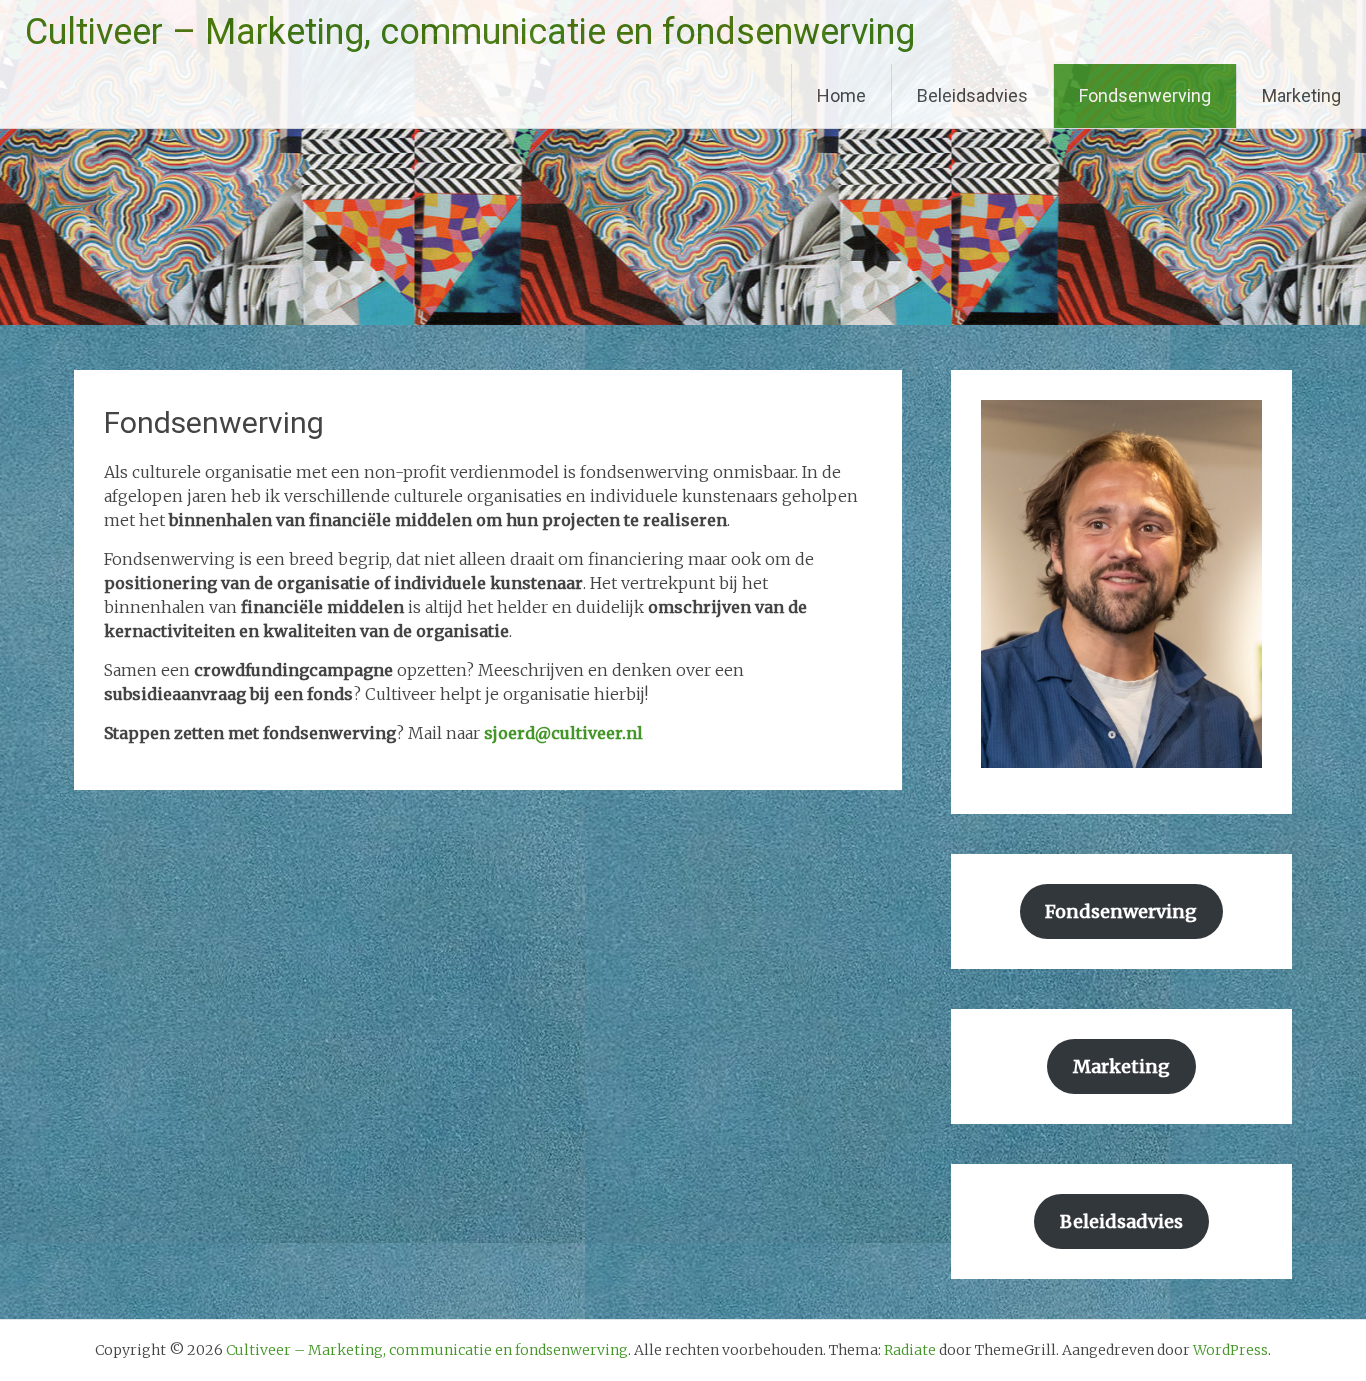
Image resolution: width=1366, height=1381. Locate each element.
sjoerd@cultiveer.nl (563, 733)
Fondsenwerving (1145, 95)
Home (841, 95)
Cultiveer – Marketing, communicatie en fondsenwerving (470, 32)
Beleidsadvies (972, 95)
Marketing (1301, 95)
